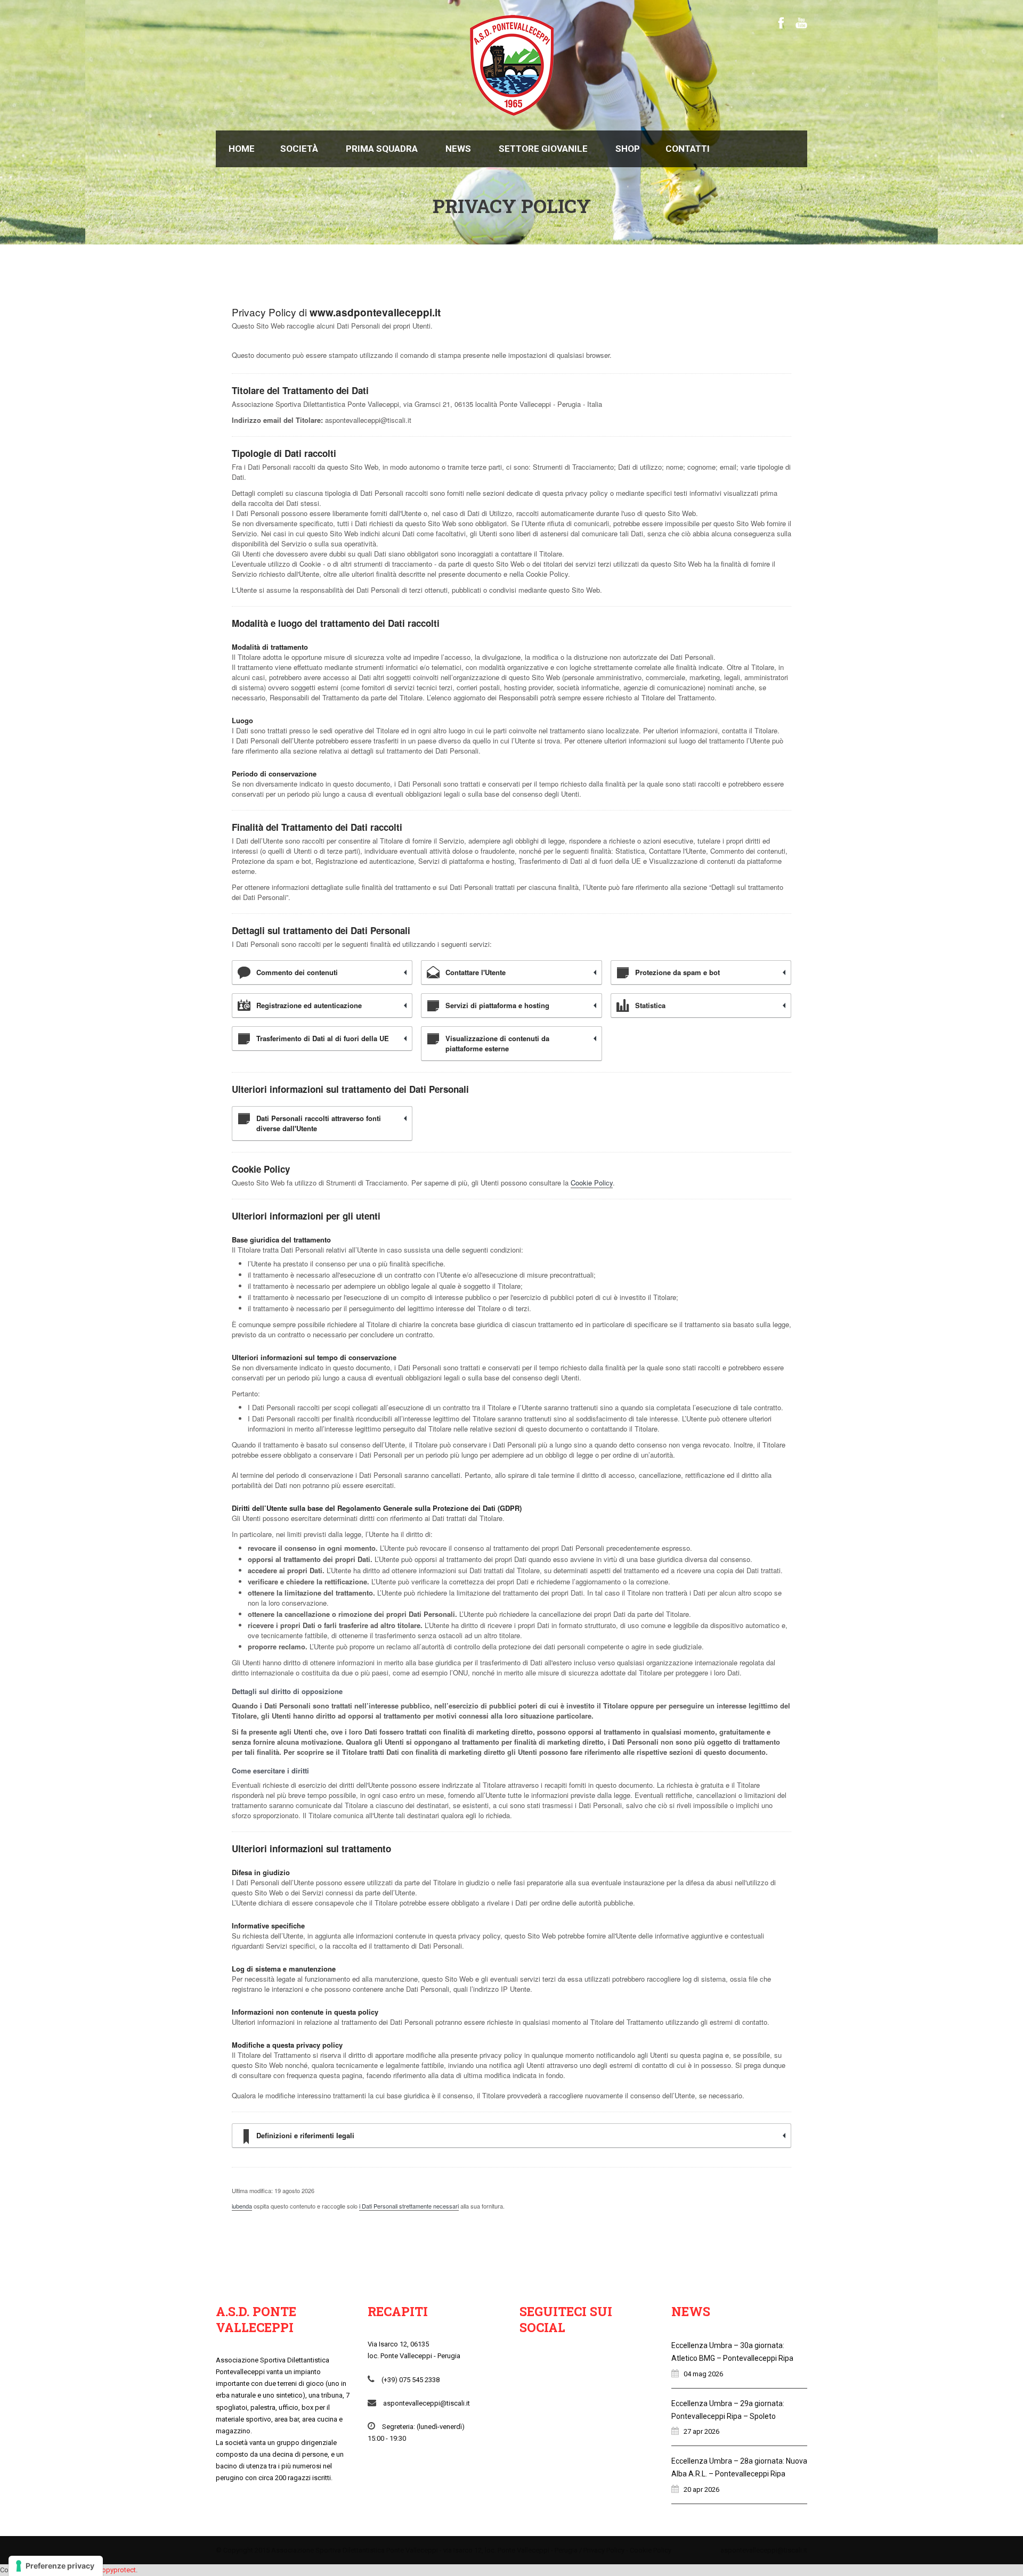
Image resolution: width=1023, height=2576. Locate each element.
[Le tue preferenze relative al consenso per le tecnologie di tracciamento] (56, 2566)
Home (242, 149)
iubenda (242, 2206)
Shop (628, 149)
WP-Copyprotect (111, 2570)
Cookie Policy (592, 1183)
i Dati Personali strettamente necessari (409, 2206)
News (458, 149)
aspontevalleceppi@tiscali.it (764, 2550)
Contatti (688, 149)
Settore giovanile (543, 149)
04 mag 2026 (703, 2374)
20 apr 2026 (701, 2489)
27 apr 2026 (701, 2431)
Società (299, 149)
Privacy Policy (604, 2550)
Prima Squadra (382, 149)
